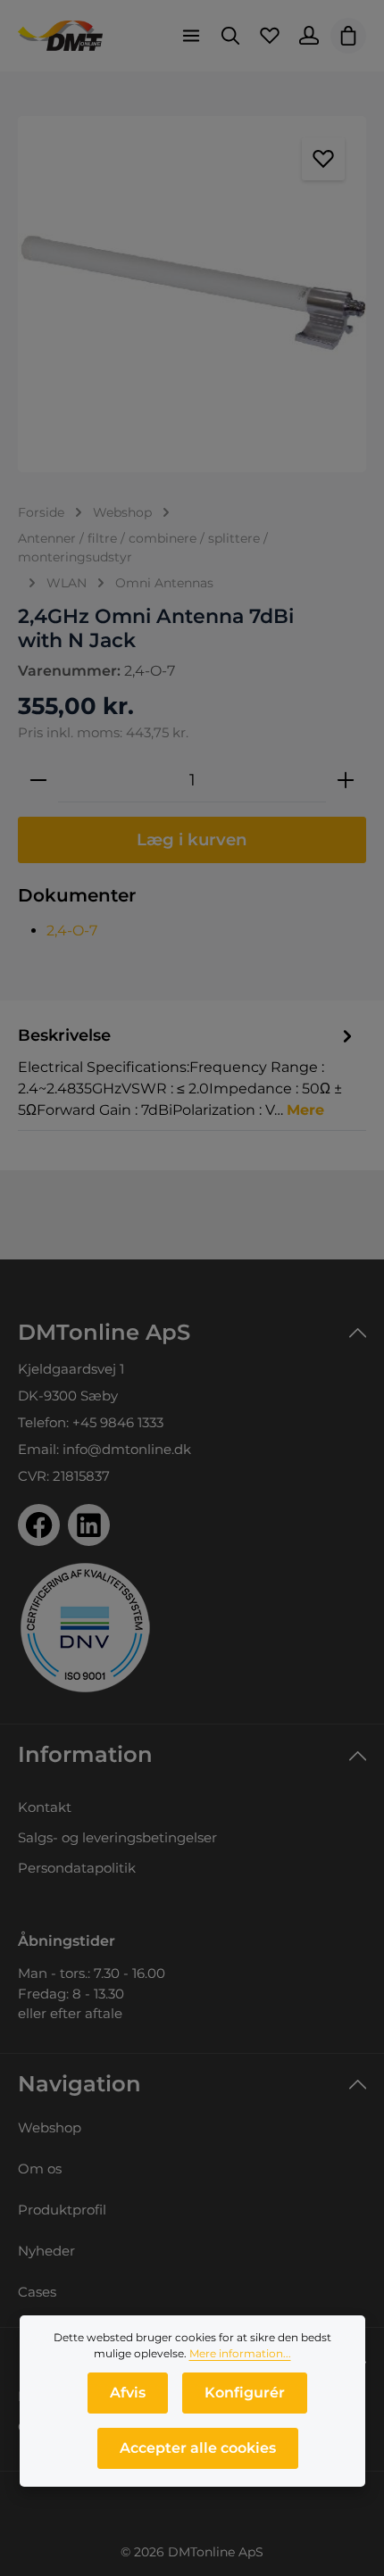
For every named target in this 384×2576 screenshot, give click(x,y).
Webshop (50, 2127)
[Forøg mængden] (346, 780)
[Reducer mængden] (38, 780)
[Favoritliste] (270, 36)
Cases (37, 2292)
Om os (40, 2169)
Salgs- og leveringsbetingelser (117, 1837)
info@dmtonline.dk (127, 1449)
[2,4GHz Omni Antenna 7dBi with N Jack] (192, 294)
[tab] (188, 1072)
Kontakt (45, 1807)
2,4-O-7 (72, 931)
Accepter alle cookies (198, 2448)
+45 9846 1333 (118, 1422)
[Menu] (191, 36)
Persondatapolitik (77, 1868)
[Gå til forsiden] (60, 36)
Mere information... (240, 2353)
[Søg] (230, 36)
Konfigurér (245, 2393)
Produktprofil (62, 2210)
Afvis (128, 2393)
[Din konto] (309, 36)
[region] (192, 294)
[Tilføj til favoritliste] (323, 159)
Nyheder (46, 2251)
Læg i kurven (192, 839)
